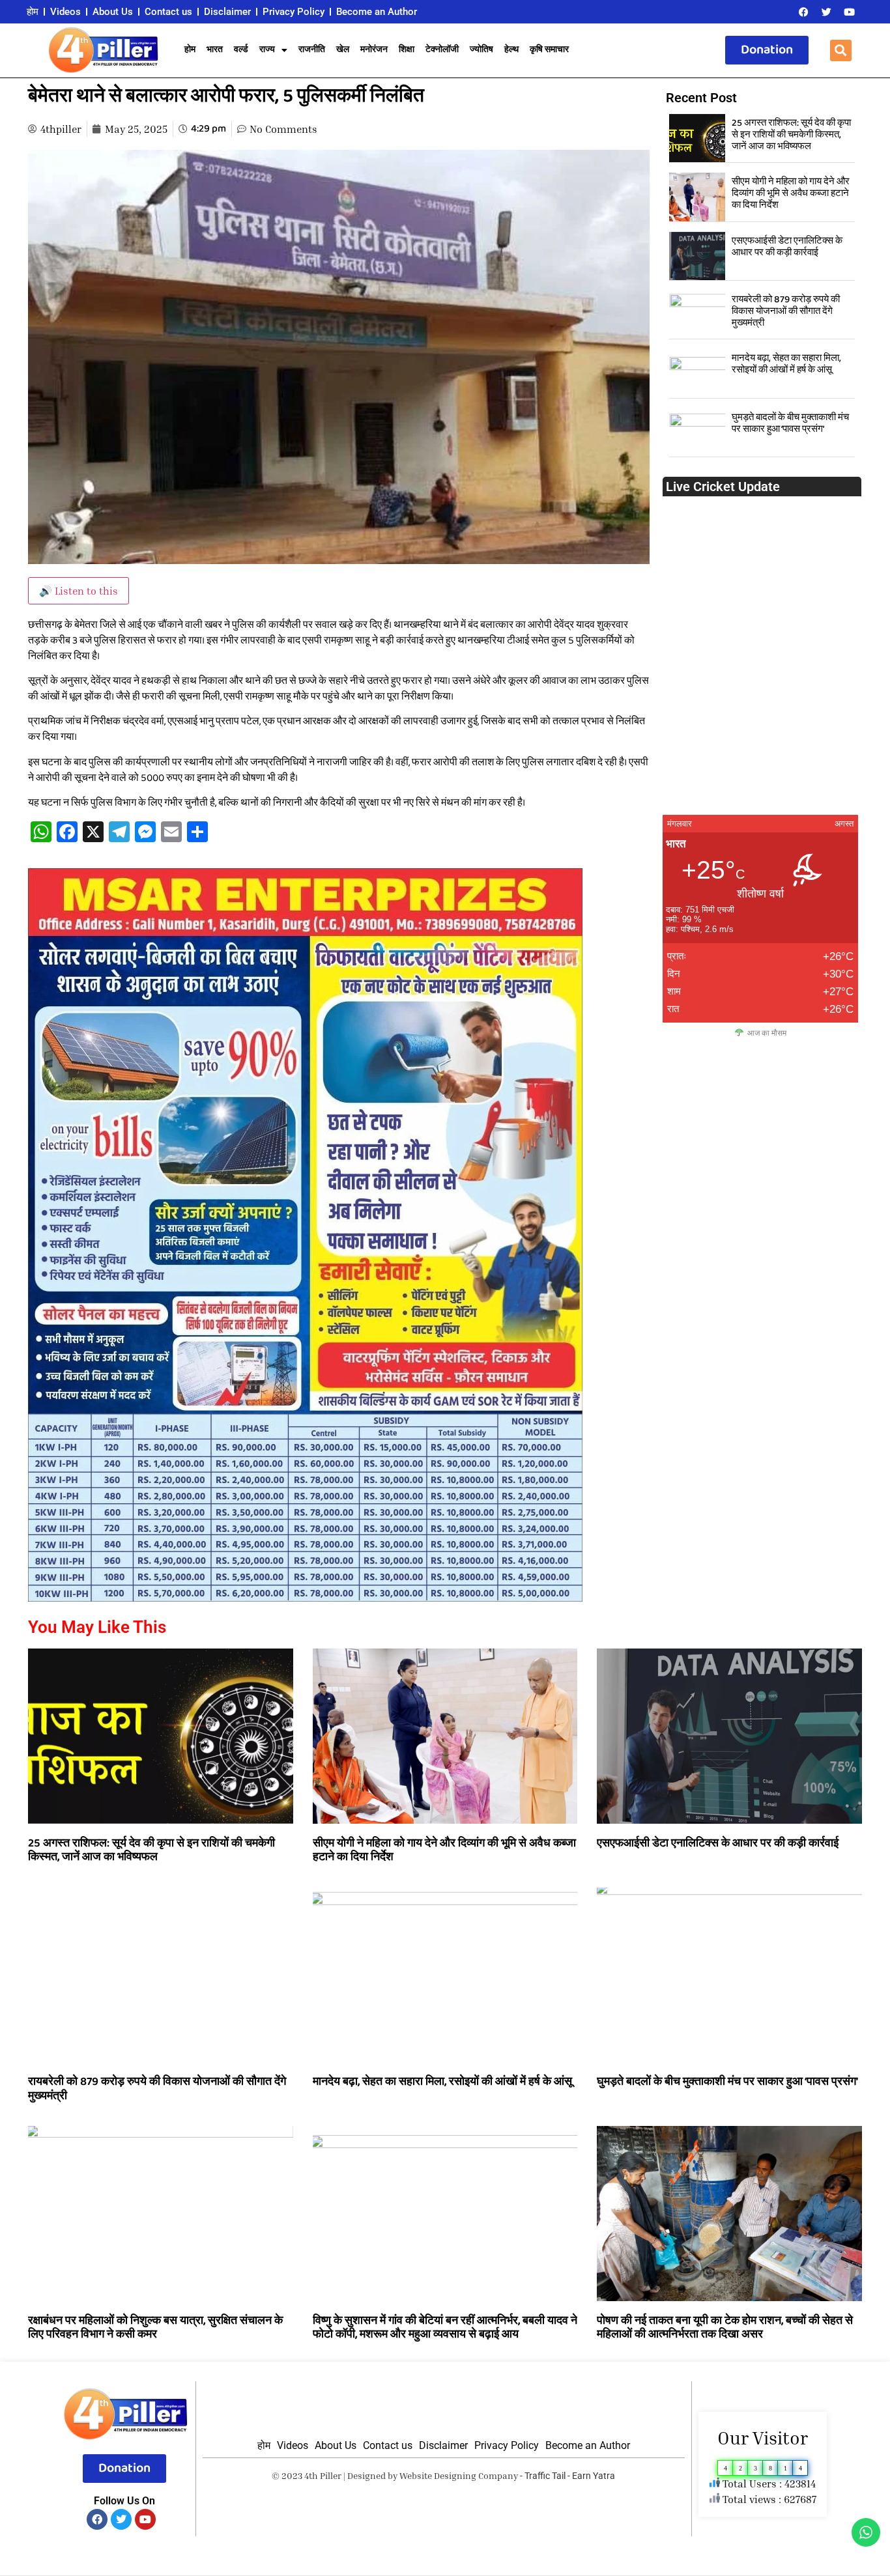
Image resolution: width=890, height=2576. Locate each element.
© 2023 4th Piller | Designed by (336, 2475)
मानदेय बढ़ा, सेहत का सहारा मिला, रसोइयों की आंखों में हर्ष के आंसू (786, 364)
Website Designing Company (459, 2475)
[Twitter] (826, 12)
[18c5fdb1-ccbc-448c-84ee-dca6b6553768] (305, 1598)
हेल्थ (511, 50)
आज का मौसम (767, 1033)
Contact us (168, 12)
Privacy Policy (294, 12)
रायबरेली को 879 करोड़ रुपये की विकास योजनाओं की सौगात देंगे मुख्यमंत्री (786, 311)
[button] (841, 50)
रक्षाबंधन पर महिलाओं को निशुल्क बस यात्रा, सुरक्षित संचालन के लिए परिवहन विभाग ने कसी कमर (155, 2328)
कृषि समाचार (549, 50)
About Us (113, 12)
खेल (343, 50)
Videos (65, 12)
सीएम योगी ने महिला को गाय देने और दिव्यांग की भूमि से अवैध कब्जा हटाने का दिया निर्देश (791, 193)
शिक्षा (407, 50)
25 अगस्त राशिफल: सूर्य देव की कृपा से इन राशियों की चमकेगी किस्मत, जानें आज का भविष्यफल (791, 135)
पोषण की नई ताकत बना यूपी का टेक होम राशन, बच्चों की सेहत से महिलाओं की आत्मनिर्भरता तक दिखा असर (725, 2328)
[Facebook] (803, 12)
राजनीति (312, 50)
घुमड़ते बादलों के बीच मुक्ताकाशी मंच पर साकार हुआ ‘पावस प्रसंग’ (790, 423)
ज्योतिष (481, 50)
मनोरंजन (374, 50)
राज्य (267, 50)
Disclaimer (227, 12)
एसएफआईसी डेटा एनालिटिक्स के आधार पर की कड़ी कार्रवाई (787, 247)
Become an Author (377, 12)
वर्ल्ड (241, 50)
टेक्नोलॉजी (442, 50)
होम (33, 12)
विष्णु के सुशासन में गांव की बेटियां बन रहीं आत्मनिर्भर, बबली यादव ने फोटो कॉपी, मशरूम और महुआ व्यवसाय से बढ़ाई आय (445, 2328)
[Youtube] (849, 12)
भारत (215, 50)
